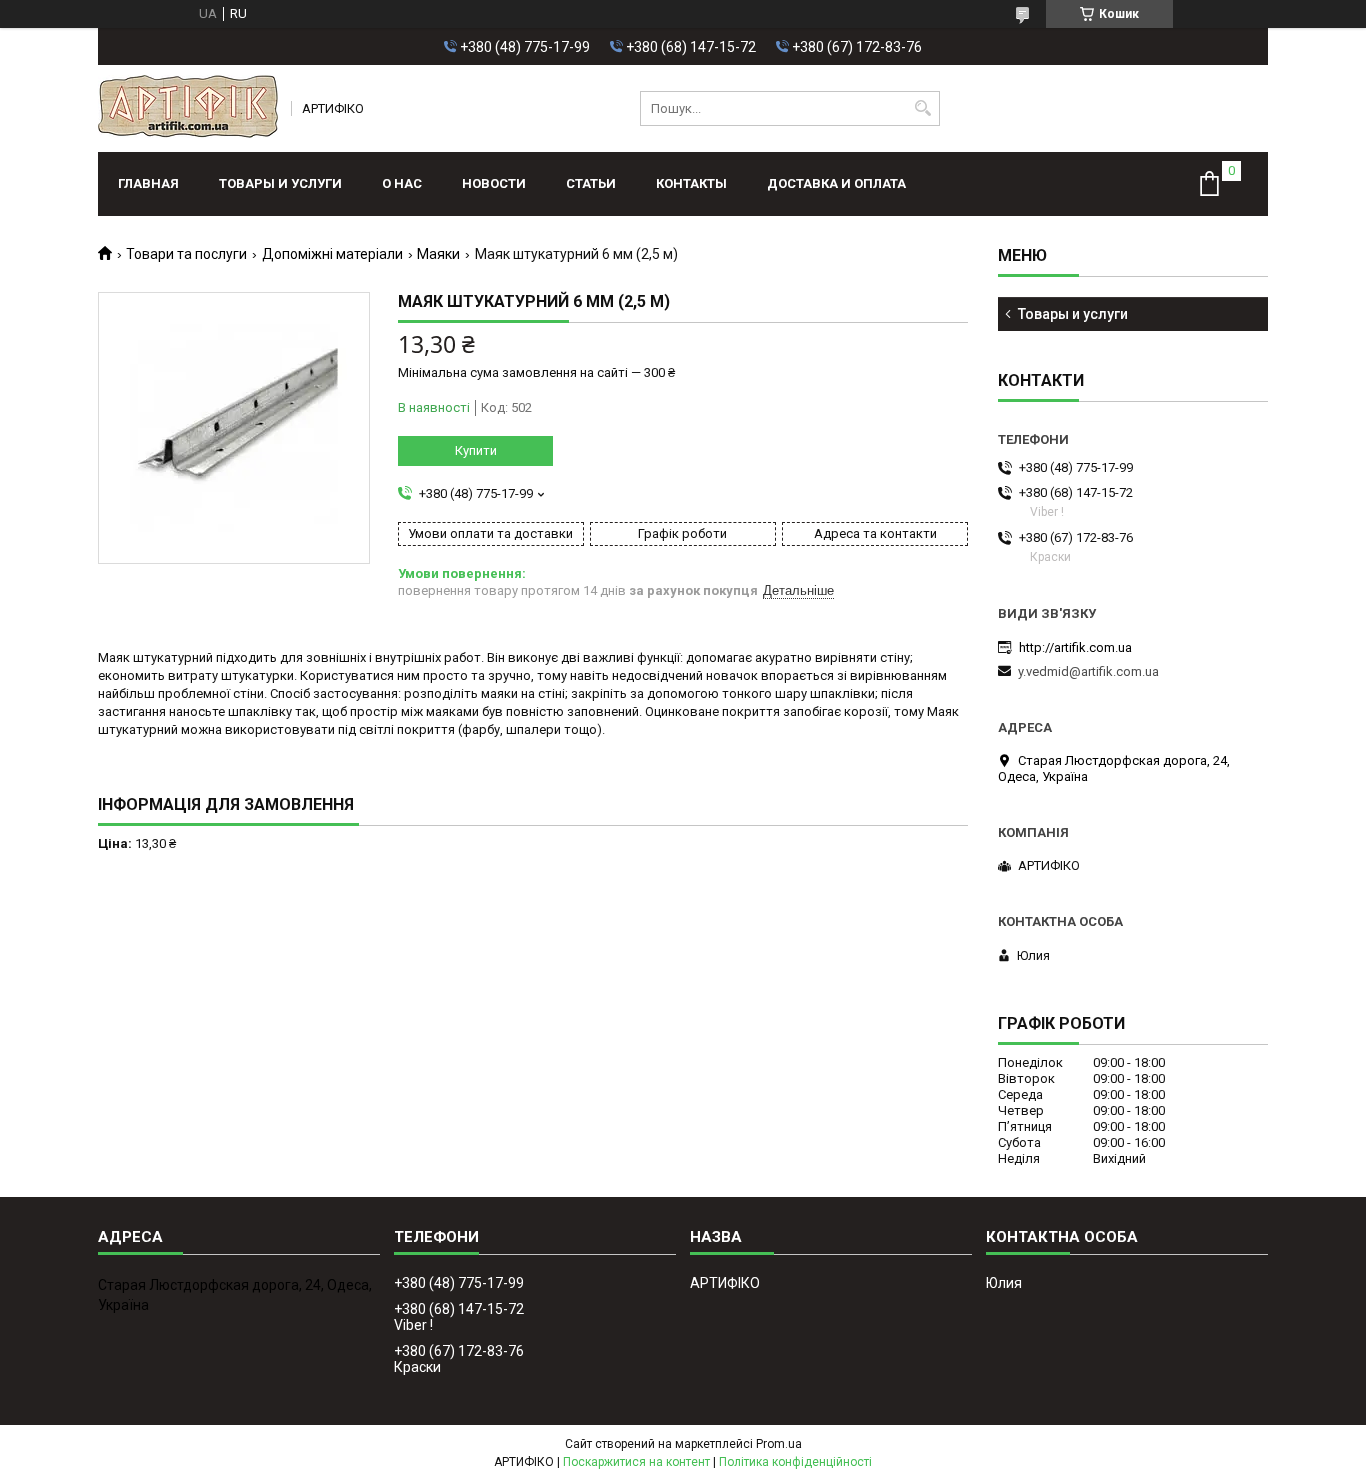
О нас (402, 183)
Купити (476, 450)
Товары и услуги (280, 183)
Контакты (691, 183)
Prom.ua (779, 1444)
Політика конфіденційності (795, 1462)
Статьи (591, 183)
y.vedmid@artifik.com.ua (1088, 671)
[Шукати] (922, 108)
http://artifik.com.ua (1075, 647)
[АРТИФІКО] (188, 108)
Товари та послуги (186, 254)
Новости (494, 183)
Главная (148, 183)
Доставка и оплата (836, 183)
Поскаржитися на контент (636, 1462)
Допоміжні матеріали (332, 254)
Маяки (438, 254)
